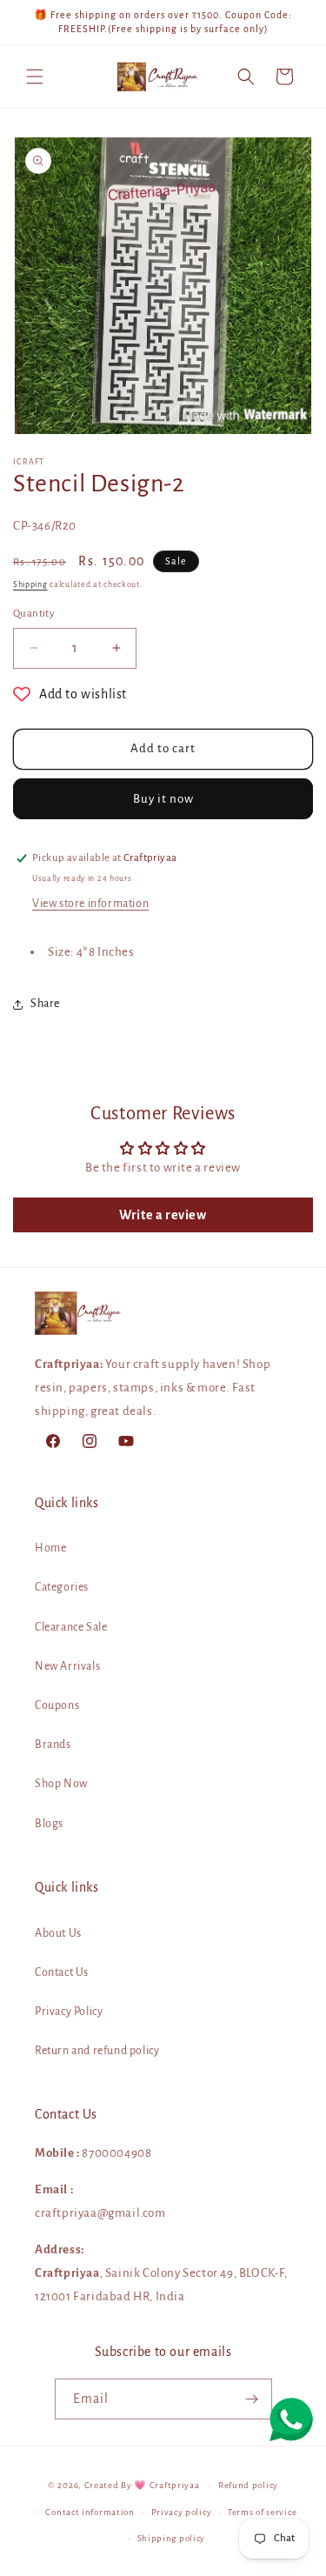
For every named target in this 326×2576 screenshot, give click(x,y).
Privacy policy (182, 2512)
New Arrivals (67, 1666)
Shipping (30, 584)
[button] (35, 77)
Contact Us (62, 1972)
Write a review (163, 1215)
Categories (62, 1587)
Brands (53, 1745)
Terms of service (262, 2512)
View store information (90, 904)
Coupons (57, 1705)
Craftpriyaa (175, 2485)
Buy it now (163, 799)
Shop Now (61, 1784)
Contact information (90, 2512)
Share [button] (45, 1004)
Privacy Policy (69, 2012)
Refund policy (248, 2485)
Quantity (34, 614)
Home (50, 1548)
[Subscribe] (252, 2399)
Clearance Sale (71, 1627)
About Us (58, 1933)
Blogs (49, 1824)
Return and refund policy (97, 2051)
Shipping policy (172, 2538)
